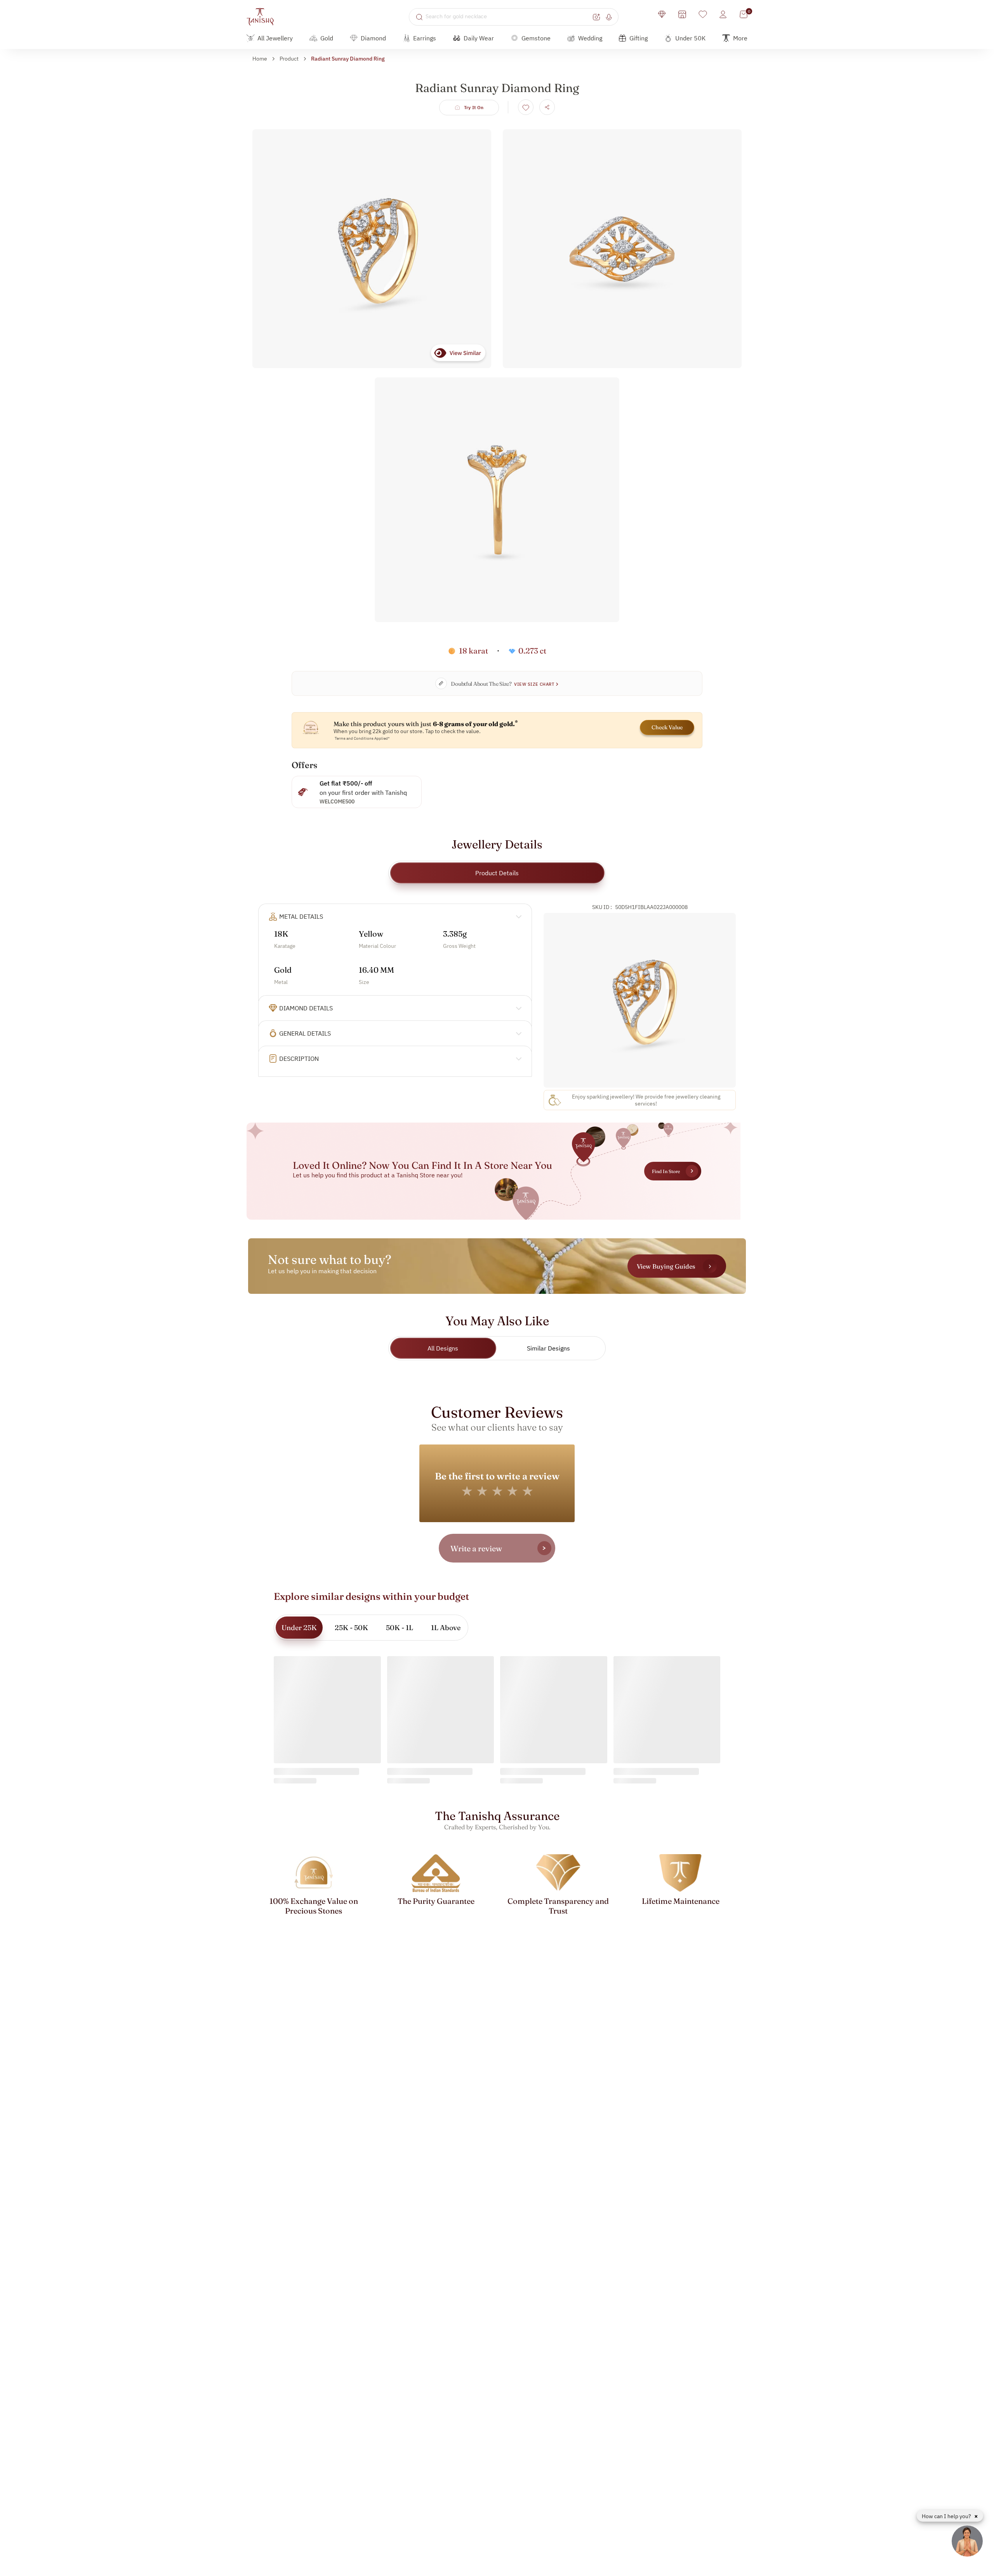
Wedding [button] (590, 38)
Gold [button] (327, 38)
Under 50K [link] (690, 38)
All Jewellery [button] (275, 38)
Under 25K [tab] (299, 1628)
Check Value (667, 727)
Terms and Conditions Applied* (362, 738)
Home (260, 59)
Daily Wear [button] (479, 38)
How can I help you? (947, 2516)
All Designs (443, 1348)
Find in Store (666, 1171)
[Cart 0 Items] (744, 14)
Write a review (476, 1548)
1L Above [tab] (446, 1628)
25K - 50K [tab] (351, 1628)
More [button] (740, 38)
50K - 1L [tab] (400, 1628)
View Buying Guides (666, 1266)
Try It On (474, 107)
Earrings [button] (425, 38)
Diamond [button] (373, 38)
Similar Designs (548, 1348)
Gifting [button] (639, 38)
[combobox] (508, 17)
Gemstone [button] (536, 38)
